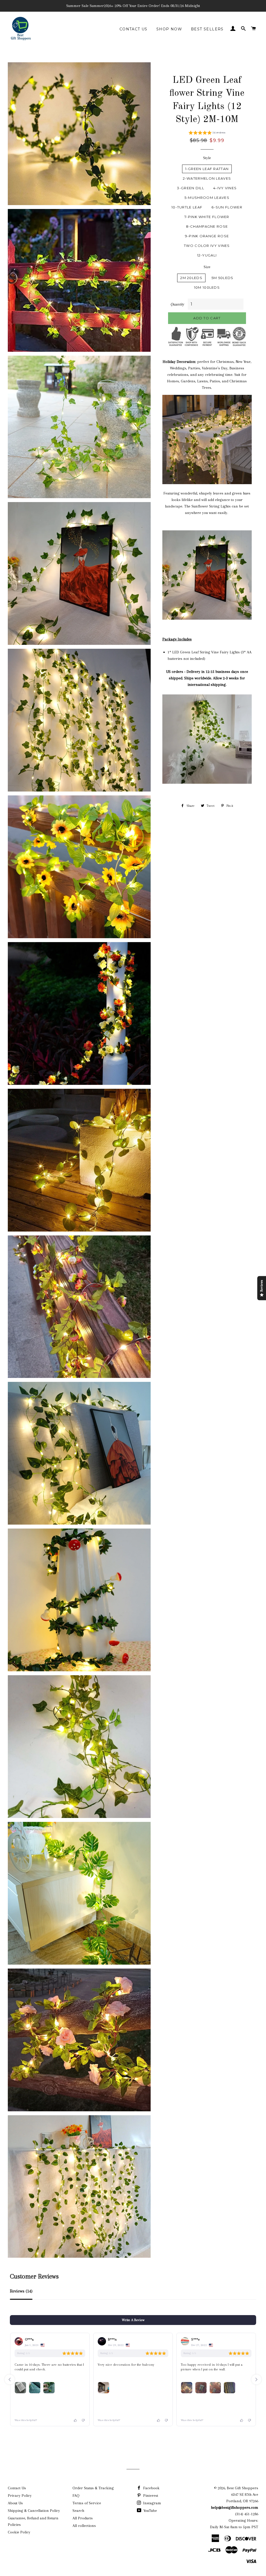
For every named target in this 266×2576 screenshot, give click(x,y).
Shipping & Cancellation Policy (34, 2511)
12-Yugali (207, 255)
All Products (83, 2518)
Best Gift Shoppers (242, 2488)
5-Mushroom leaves (207, 198)
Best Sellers (207, 29)
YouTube (150, 2511)
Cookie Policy (19, 2532)
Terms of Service (87, 2503)
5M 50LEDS (222, 278)
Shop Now (169, 29)
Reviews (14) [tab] (21, 2291)
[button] (207, 133)
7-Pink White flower (207, 217)
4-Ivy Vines (225, 188)
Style (207, 158)
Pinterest (150, 2496)
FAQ (76, 2496)
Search (78, 2511)
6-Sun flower (227, 207)
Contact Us (134, 29)
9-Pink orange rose (207, 236)
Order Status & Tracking (93, 2488)
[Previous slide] (10, 2379)
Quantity (177, 304)
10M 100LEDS (207, 287)
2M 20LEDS (191, 278)
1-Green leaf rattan (207, 169)
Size (207, 267)
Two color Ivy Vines (207, 246)
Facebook (151, 2488)
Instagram (152, 2503)
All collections (84, 2526)
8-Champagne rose (207, 226)
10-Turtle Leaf (187, 207)
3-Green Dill (191, 188)
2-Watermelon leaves (207, 178)
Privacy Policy (20, 2496)
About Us (15, 2503)
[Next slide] (256, 2379)
